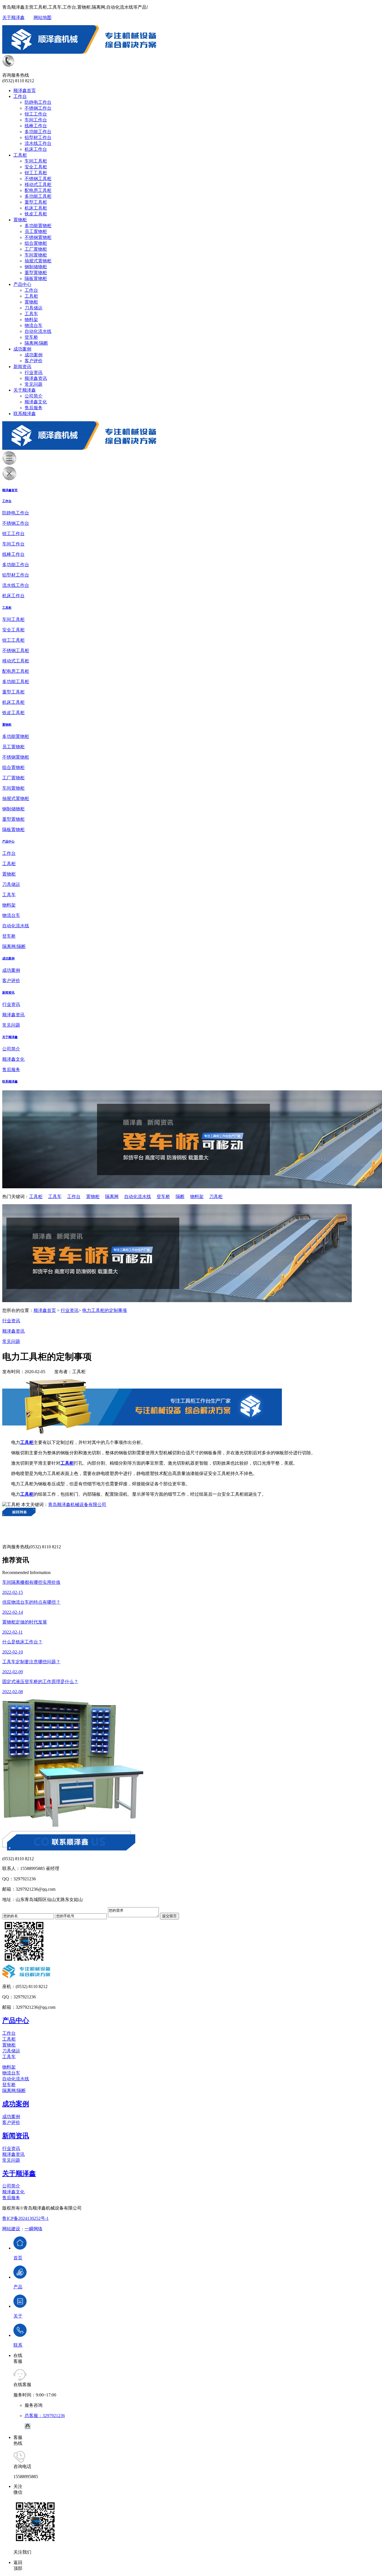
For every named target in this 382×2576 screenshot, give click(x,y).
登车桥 (31, 337)
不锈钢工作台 (38, 108)
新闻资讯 (22, 367)
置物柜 (20, 220)
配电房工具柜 (38, 190)
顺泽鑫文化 (36, 402)
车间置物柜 (36, 255)
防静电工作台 (38, 102)
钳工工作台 (36, 114)
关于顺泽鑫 (13, 17)
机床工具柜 (36, 208)
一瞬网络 (34, 2229)
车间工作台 (36, 120)
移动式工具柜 (38, 184)
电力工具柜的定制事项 (105, 1310)
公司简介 (34, 396)
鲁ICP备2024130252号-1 (25, 2218)
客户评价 (34, 361)
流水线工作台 (38, 143)
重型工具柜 (36, 202)
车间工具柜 (36, 161)
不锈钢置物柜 (38, 237)
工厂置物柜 (36, 249)
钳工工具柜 (36, 173)
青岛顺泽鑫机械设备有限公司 (77, 1505)
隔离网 (112, 1197)
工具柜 (20, 155)
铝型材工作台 (38, 137)
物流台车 (34, 325)
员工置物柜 (36, 231)
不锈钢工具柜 (38, 179)
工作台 (20, 96)
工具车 (31, 314)
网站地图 (43, 17)
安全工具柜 (36, 167)
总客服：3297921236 (45, 2416)
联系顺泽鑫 (25, 414)
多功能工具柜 (38, 196)
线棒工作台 (36, 126)
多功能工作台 (38, 132)
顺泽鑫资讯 (36, 378)
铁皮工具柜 (36, 214)
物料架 (31, 320)
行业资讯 (34, 372)
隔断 (180, 1197)
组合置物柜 (36, 243)
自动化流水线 (38, 331)
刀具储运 (34, 308)
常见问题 (34, 384)
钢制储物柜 (36, 267)
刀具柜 (216, 1197)
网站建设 (11, 2229)
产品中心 (22, 284)
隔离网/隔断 (36, 343)
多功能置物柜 (38, 226)
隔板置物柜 (36, 278)
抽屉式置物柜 (38, 261)
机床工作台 (36, 149)
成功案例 (22, 349)
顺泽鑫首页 (25, 90)
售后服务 (34, 408)
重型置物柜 (36, 273)
